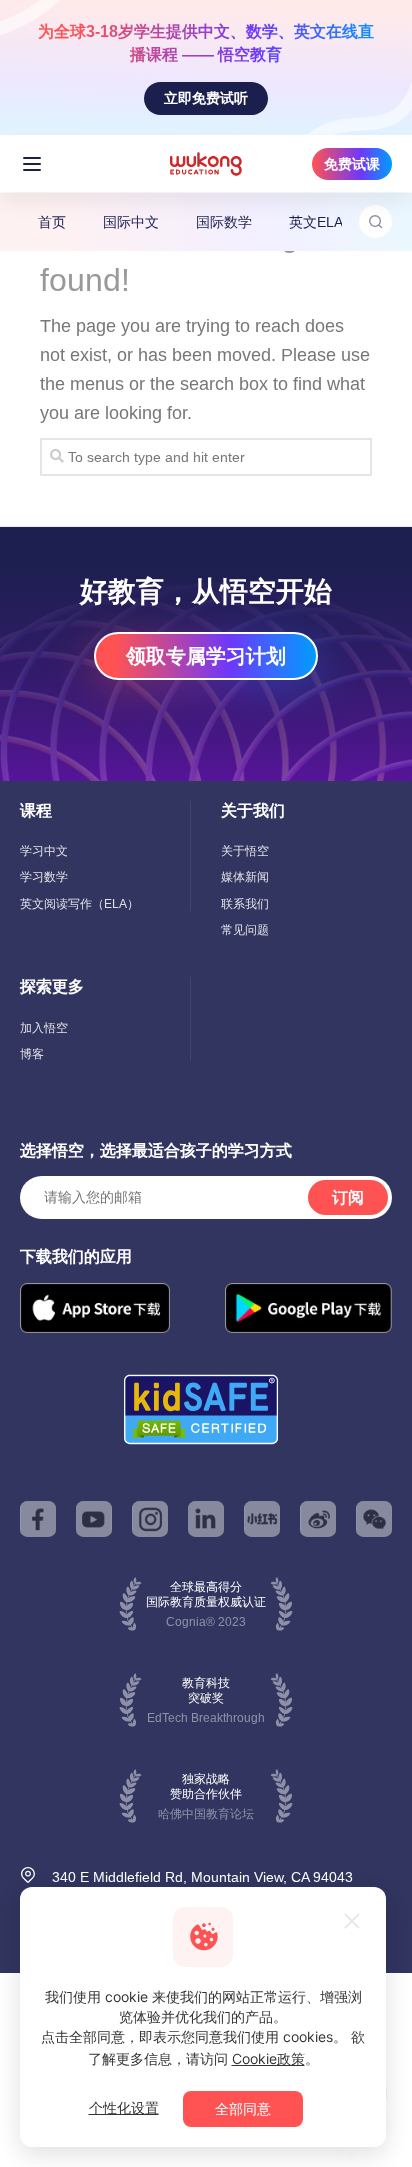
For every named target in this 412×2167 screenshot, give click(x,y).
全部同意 (243, 2108)
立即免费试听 (206, 98)
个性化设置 (124, 2107)
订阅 (348, 1197)
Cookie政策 (268, 2058)
